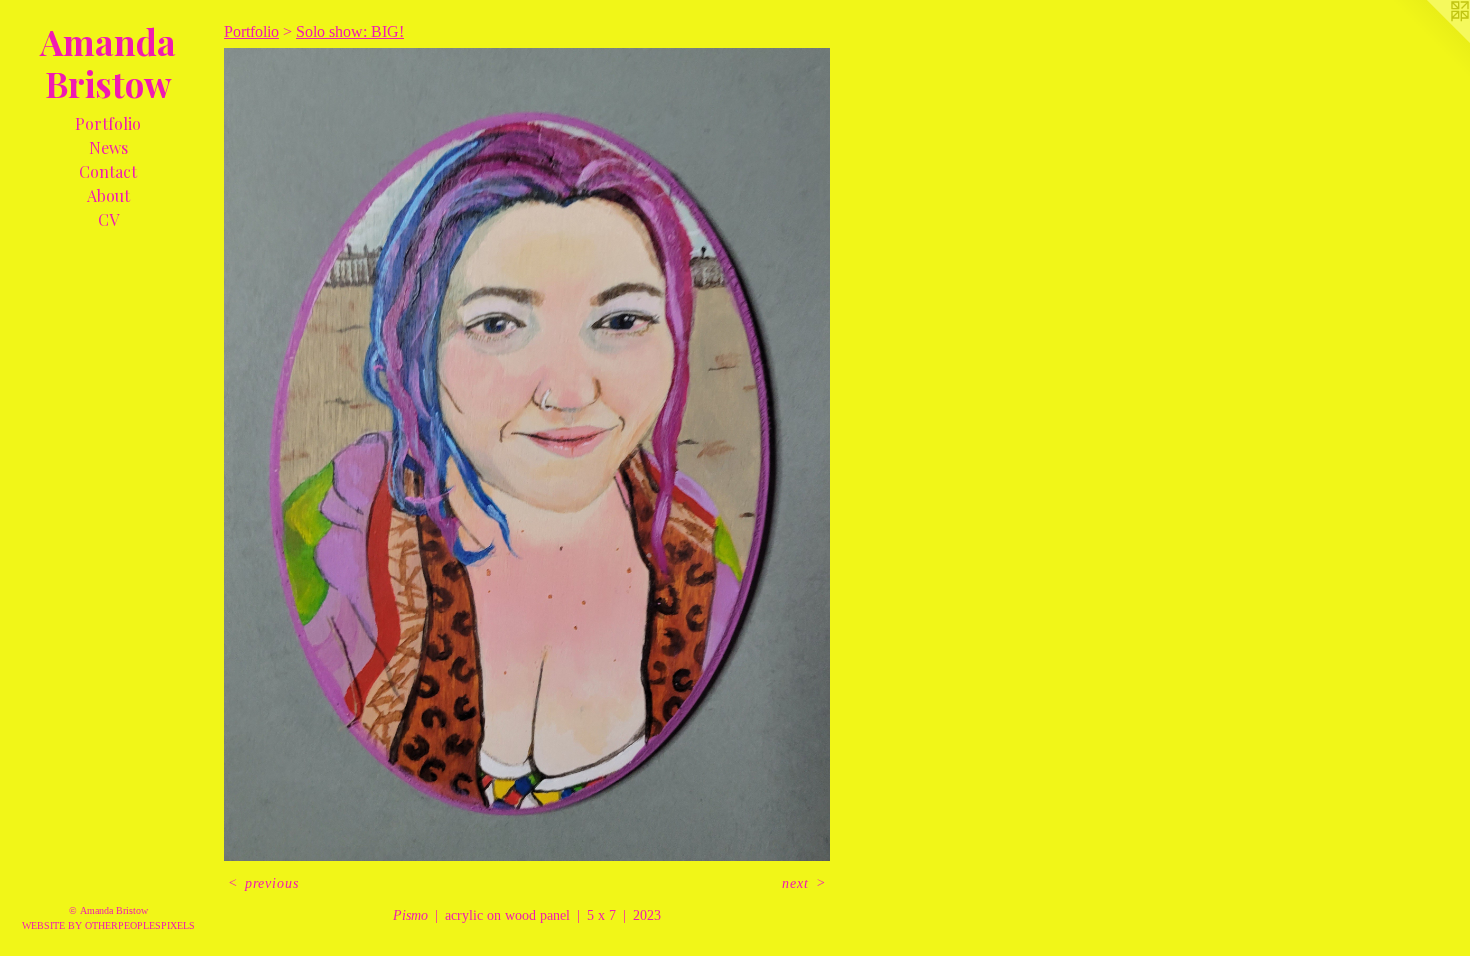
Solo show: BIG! (350, 31)
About (108, 195)
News (108, 147)
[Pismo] (527, 454)
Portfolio (108, 123)
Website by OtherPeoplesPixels (108, 925)
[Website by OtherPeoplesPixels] (1430, 40)
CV (108, 219)
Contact (108, 171)
